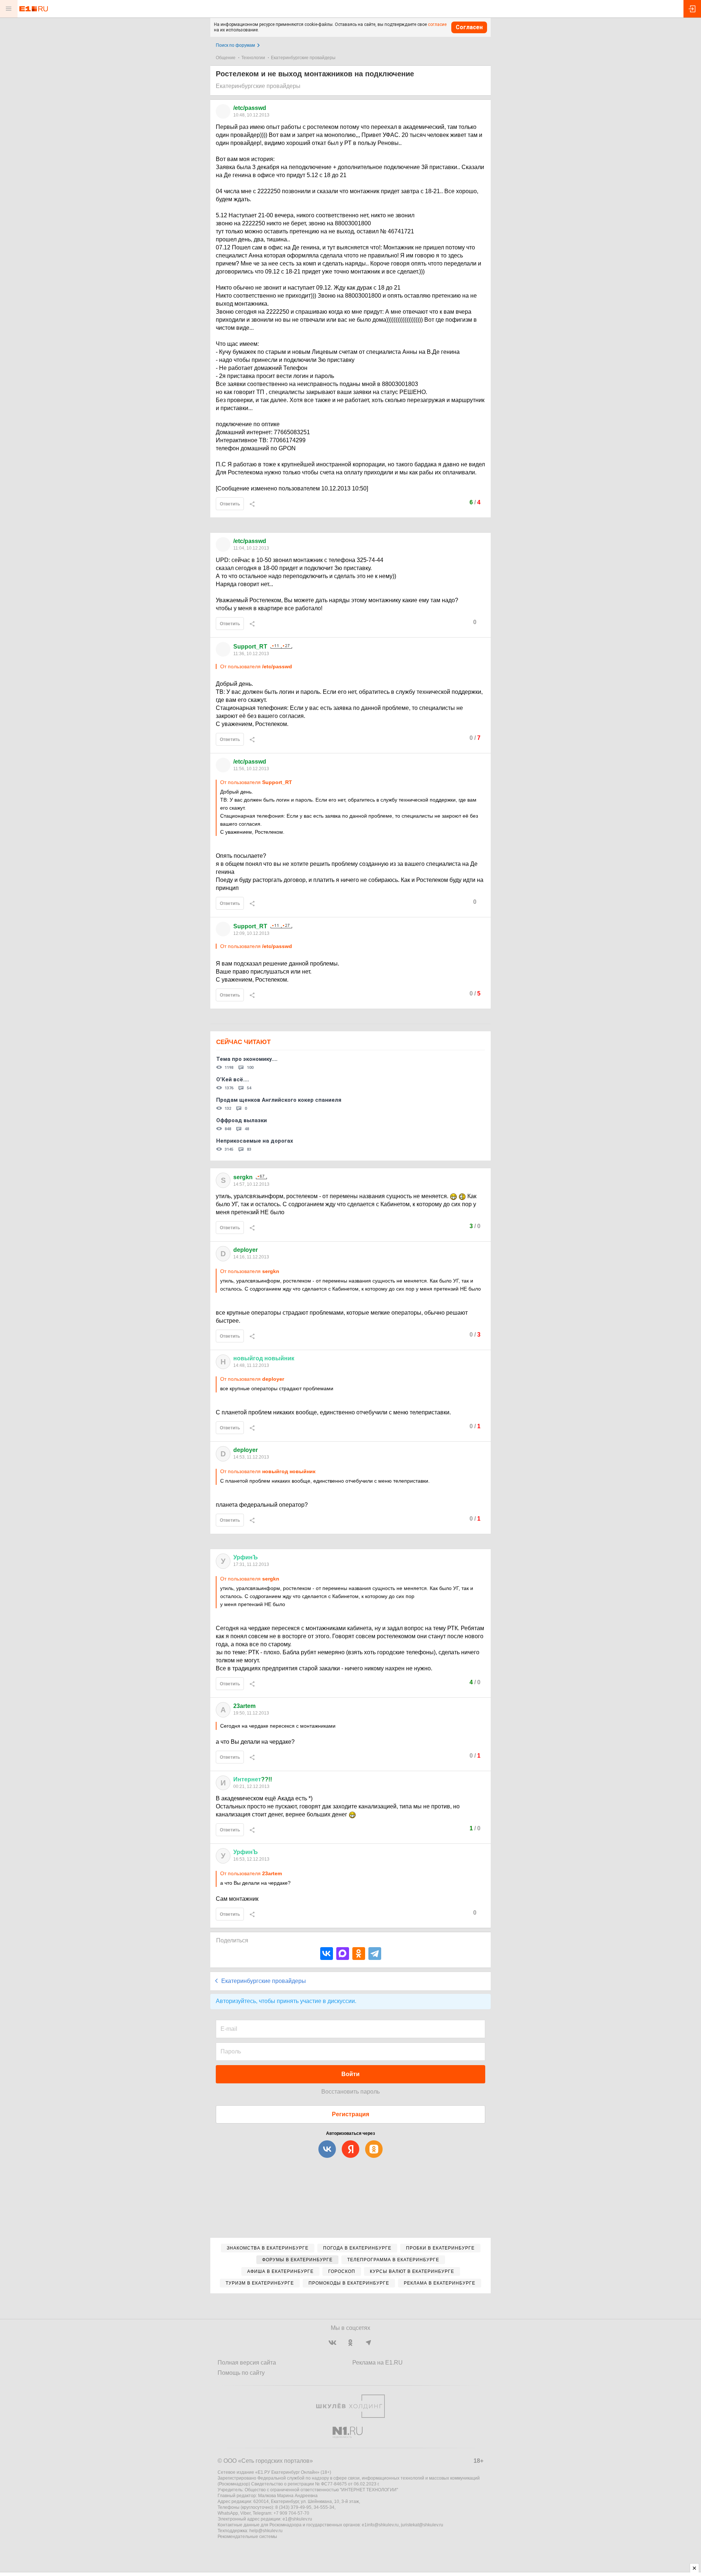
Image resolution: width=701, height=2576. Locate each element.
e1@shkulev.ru (297, 2519)
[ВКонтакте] (327, 1954)
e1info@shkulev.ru (380, 2525)
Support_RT (250, 647)
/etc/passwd (250, 108)
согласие (437, 24)
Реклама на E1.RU (378, 2363)
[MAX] (343, 1954)
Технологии (253, 58)
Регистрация (350, 2114)
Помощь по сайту (241, 2373)
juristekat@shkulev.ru (422, 2525)
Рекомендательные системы (247, 2537)
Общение (226, 58)
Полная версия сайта (247, 2363)
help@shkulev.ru (266, 2531)
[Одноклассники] (359, 1954)
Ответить (230, 504)
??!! (253, 1779)
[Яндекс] (350, 2149)
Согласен (469, 27)
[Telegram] (375, 1954)
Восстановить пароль (350, 2092)
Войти (350, 2074)
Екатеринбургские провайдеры (303, 58)
